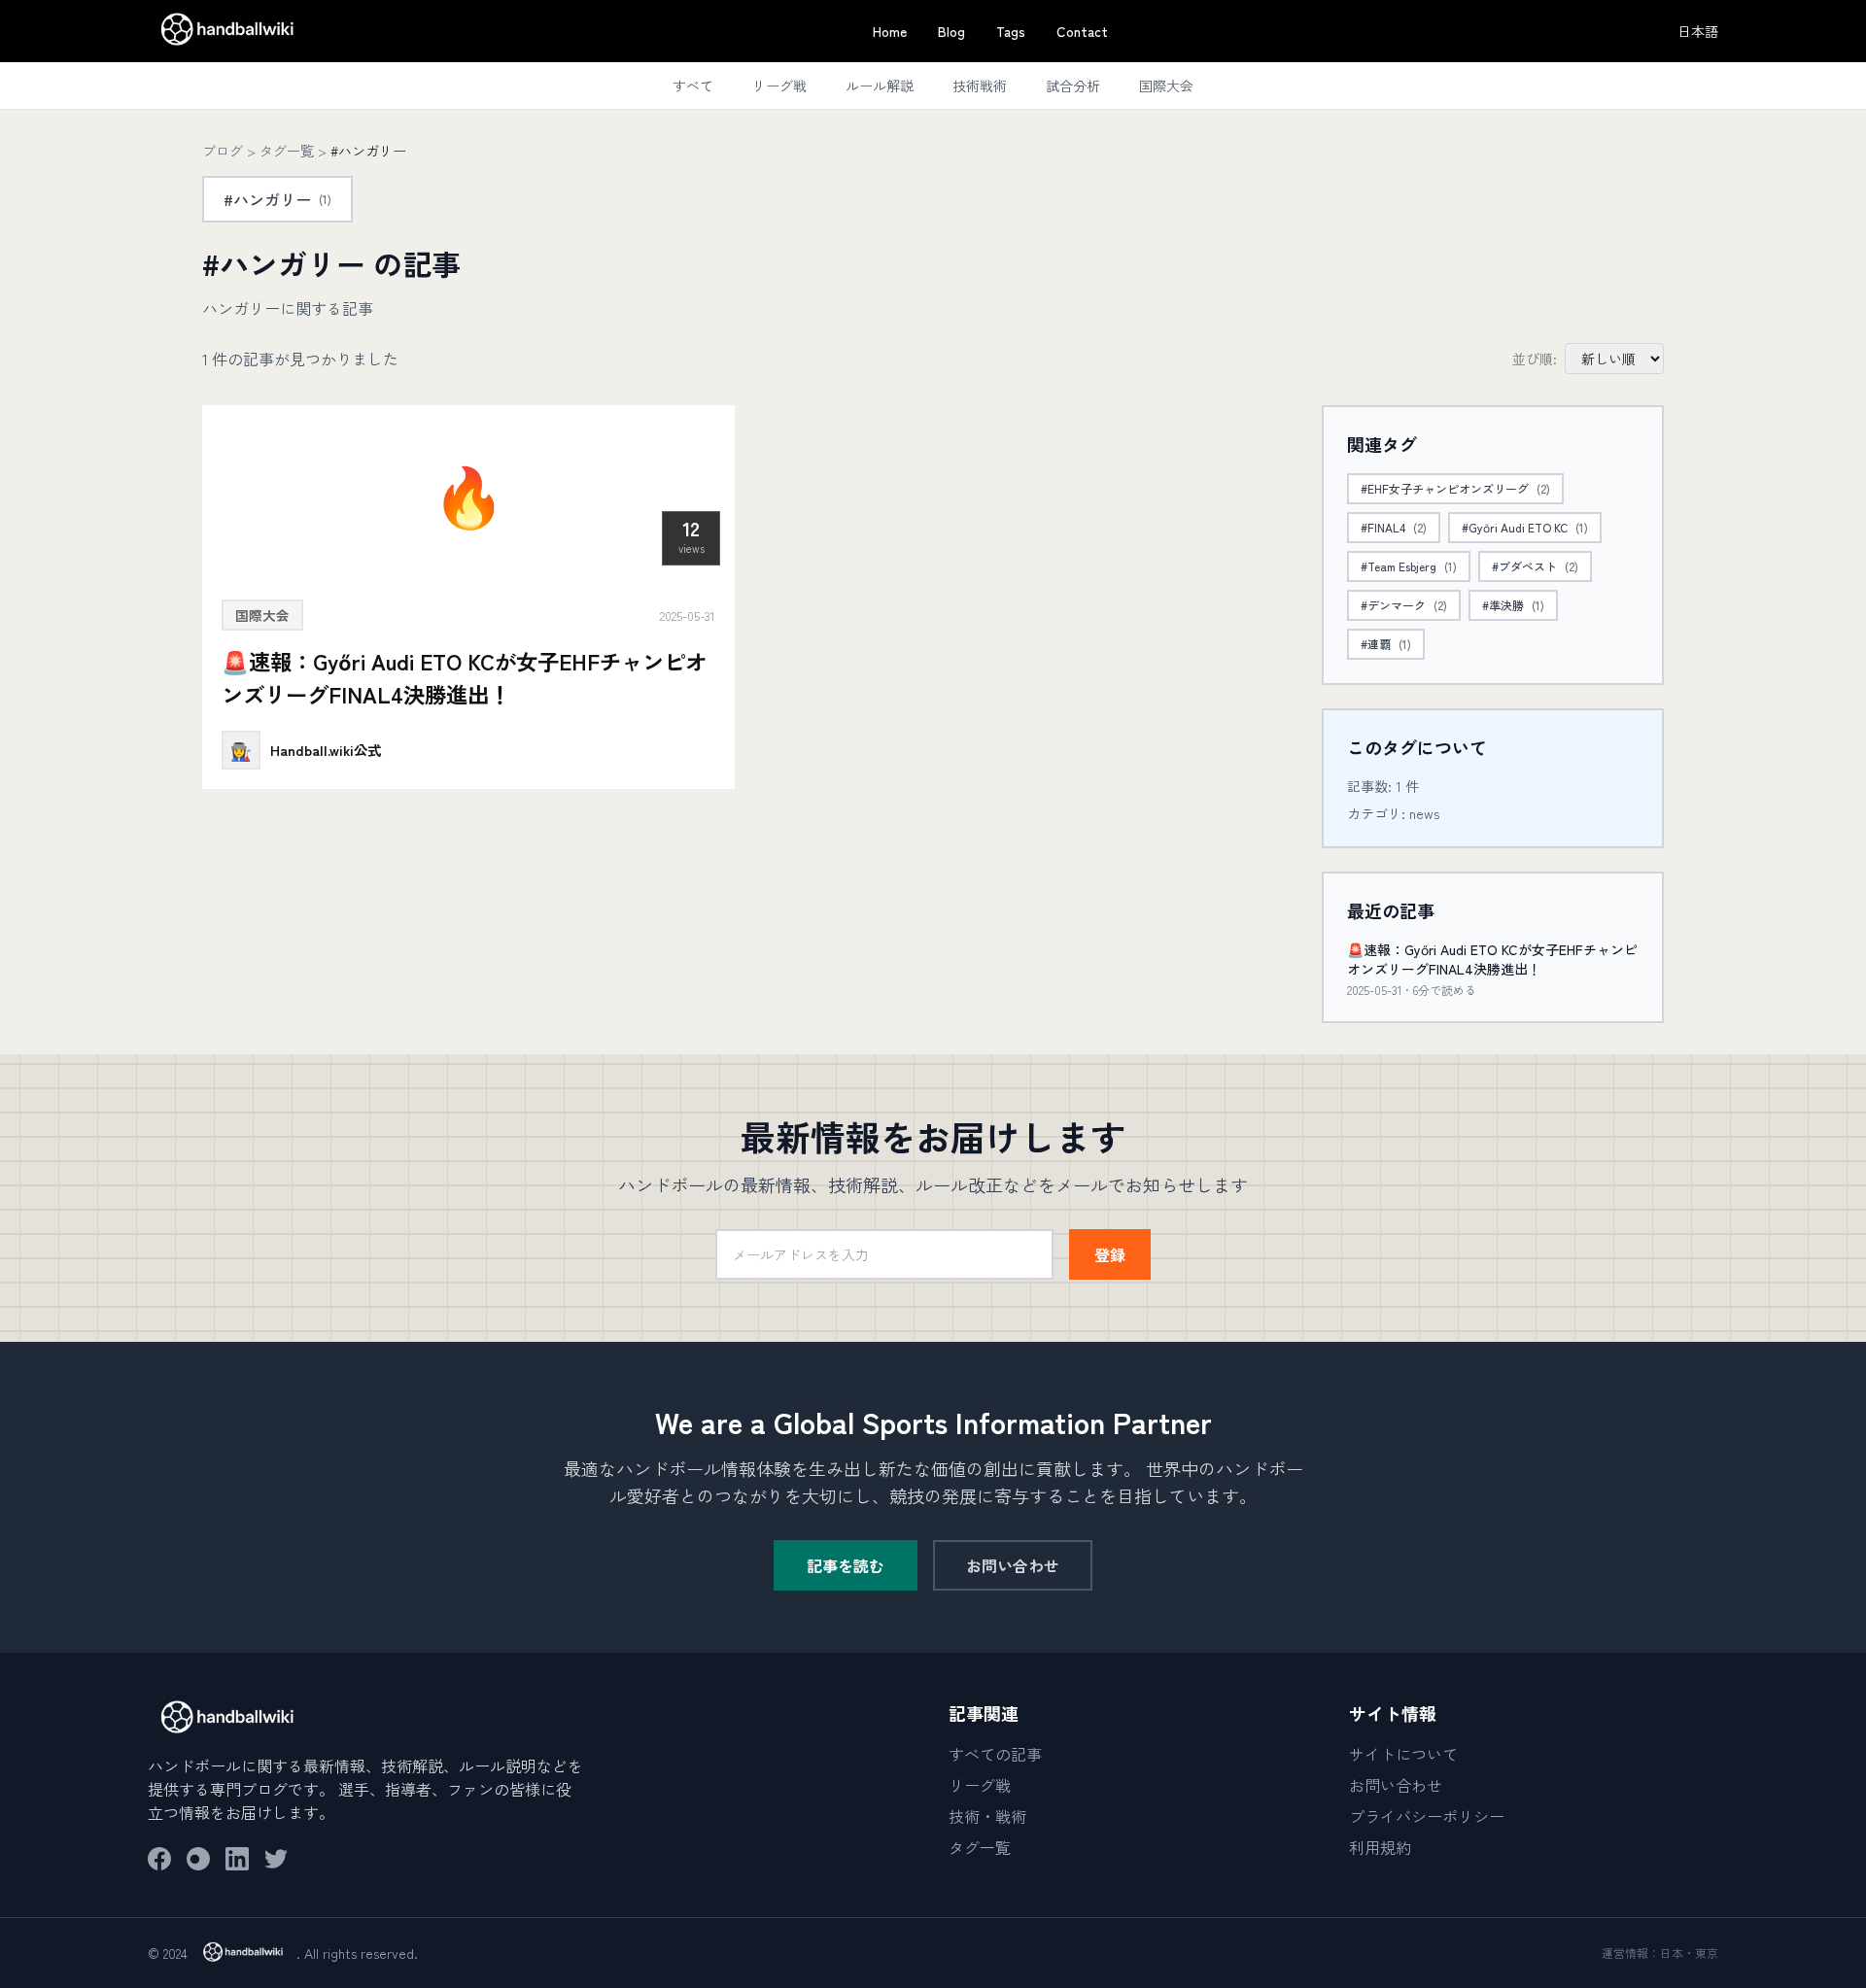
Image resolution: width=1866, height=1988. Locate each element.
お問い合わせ (1013, 1565)
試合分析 (1073, 86)
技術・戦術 (987, 1816)
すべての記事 (995, 1754)
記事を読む (846, 1565)
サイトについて (1403, 1754)
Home (890, 31)
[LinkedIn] (237, 1859)
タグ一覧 (287, 151)
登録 (1110, 1254)
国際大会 (1166, 86)
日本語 (1698, 31)
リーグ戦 (779, 86)
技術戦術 (980, 86)
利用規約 (1380, 1847)
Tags (1011, 31)
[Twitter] (276, 1859)
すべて (693, 86)
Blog (951, 31)
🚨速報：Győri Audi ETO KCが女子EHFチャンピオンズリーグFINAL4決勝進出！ (1492, 959)
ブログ (223, 151)
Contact (1082, 31)
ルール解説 (880, 86)
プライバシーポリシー (1427, 1816)
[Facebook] (159, 1859)
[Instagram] (198, 1859)
